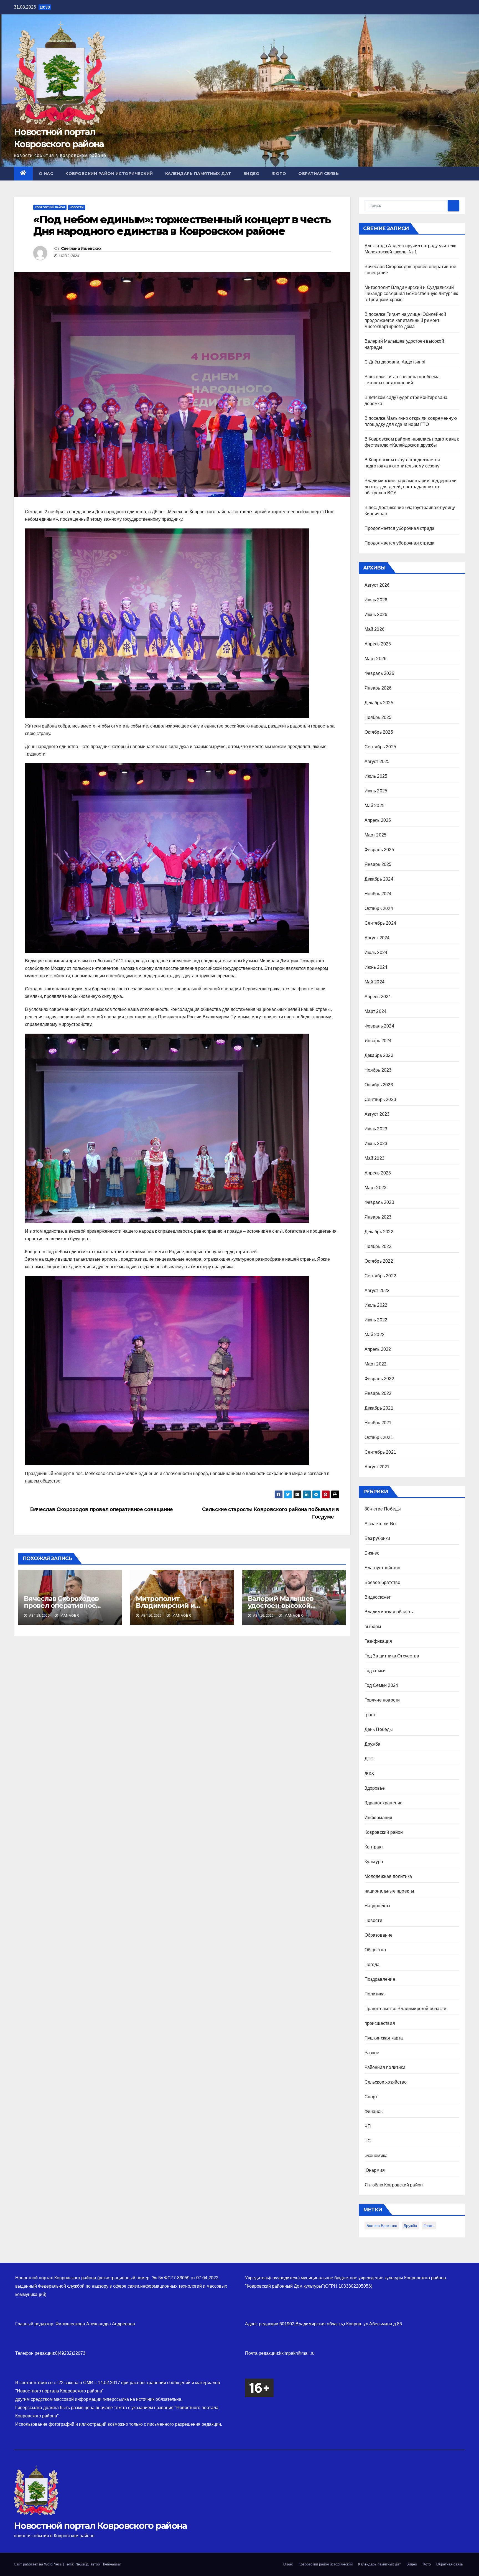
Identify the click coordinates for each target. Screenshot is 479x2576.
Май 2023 (375, 1158)
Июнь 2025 (376, 791)
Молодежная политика (388, 1876)
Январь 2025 (378, 864)
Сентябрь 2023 (380, 1099)
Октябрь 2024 (379, 908)
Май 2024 (375, 982)
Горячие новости (382, 1700)
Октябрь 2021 (379, 1437)
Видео (252, 174)
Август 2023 (377, 1114)
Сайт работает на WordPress (38, 2564)
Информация (379, 1818)
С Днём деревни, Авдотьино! (395, 362)
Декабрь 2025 (379, 703)
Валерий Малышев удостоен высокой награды (281, 1605)
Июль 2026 (376, 600)
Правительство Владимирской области (406, 2009)
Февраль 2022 (379, 1379)
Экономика (376, 2156)
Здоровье (375, 1788)
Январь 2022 (378, 1393)
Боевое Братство (382, 2226)
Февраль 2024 (379, 1026)
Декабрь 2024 (379, 879)
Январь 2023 (378, 1217)
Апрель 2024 (378, 997)
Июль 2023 (376, 1129)
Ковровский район (50, 207)
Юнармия (375, 2170)
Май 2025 (375, 806)
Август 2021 (377, 1467)
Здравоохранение (384, 1803)
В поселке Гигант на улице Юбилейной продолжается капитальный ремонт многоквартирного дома (405, 320)
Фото (279, 174)
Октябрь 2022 (379, 1261)
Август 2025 (377, 761)
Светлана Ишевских (81, 248)
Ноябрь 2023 (378, 1070)
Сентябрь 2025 (380, 747)
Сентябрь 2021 (380, 1452)
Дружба (373, 1744)
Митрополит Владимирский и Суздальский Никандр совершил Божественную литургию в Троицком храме (412, 293)
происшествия (380, 2023)
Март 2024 (376, 1011)
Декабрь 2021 (379, 1408)
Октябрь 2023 (379, 1085)
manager (69, 1616)
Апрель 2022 (378, 1349)
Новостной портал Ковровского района (100, 2526)
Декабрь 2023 (379, 1055)
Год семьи (375, 1671)
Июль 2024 (376, 953)
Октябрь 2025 (379, 732)
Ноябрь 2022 (378, 1246)
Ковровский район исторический (109, 174)
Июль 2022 (376, 1305)
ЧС (368, 2141)
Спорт (371, 2097)
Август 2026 (377, 585)
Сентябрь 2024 (380, 923)
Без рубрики (377, 1538)
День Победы (379, 1729)
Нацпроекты (378, 1906)
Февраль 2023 (379, 1202)
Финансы (374, 2111)
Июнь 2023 (376, 1144)
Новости (77, 207)
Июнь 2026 (376, 615)
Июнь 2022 (376, 1320)
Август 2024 (377, 938)
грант (370, 1715)
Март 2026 (376, 659)
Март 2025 (376, 835)
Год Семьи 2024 (381, 1685)
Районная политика (385, 2067)
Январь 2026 (378, 688)
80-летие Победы (383, 1509)
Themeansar (111, 2564)
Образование (379, 1935)
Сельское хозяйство (386, 2082)
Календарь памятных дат (198, 174)
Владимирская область (389, 1612)
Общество (375, 1950)
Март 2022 (376, 1364)
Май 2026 (375, 629)
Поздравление (380, 1979)
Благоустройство (383, 1568)
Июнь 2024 (376, 967)
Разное (372, 2053)
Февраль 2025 (379, 850)
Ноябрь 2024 (378, 894)
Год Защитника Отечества (392, 1656)
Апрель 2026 (378, 644)
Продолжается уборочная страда (400, 528)
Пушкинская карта (384, 2038)
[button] (461, 173)
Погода (372, 1965)
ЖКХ (370, 1773)
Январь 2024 (378, 1041)
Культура (374, 1862)
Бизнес (372, 1553)
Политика (375, 1994)
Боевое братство (383, 1582)
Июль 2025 (376, 776)
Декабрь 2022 (379, 1232)
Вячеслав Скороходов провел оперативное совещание (101, 1509)
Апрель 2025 (378, 820)
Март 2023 (376, 1188)
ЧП (368, 2126)
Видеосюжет (378, 1597)
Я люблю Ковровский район (394, 2185)
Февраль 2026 (379, 673)
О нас (46, 174)
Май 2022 (375, 1335)
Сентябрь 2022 (380, 1276)
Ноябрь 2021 (378, 1423)
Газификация (378, 1641)
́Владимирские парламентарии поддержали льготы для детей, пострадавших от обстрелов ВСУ (411, 487)
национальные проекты (389, 1891)
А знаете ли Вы (381, 1524)
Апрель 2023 (378, 1173)
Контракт (374, 1847)
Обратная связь (319, 174)
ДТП (369, 1759)
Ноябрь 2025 (378, 717)
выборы (373, 1627)
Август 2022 (377, 1290)
